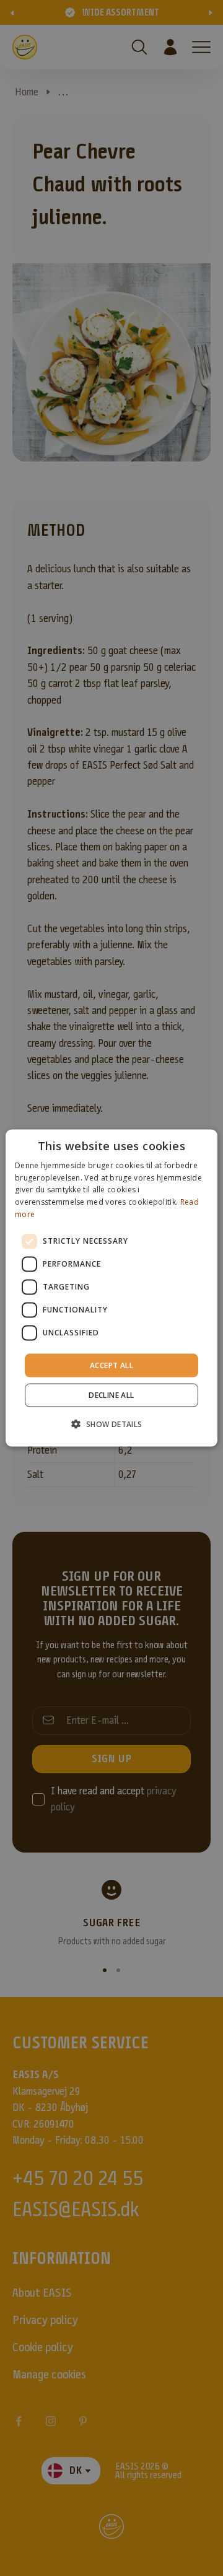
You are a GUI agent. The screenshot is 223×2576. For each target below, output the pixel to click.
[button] (111, 1424)
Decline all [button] (111, 1395)
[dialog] (111, 1288)
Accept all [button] (111, 1365)
